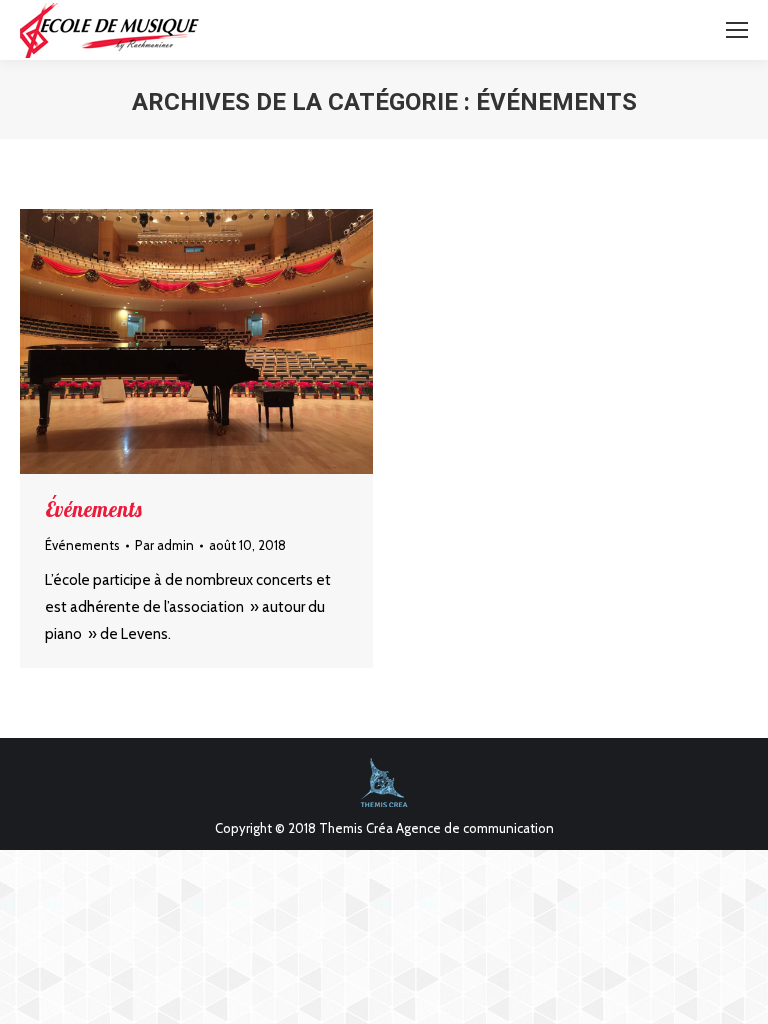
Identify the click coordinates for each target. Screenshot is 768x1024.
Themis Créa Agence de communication (436, 828)
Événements (93, 509)
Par (164, 545)
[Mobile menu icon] (737, 30)
